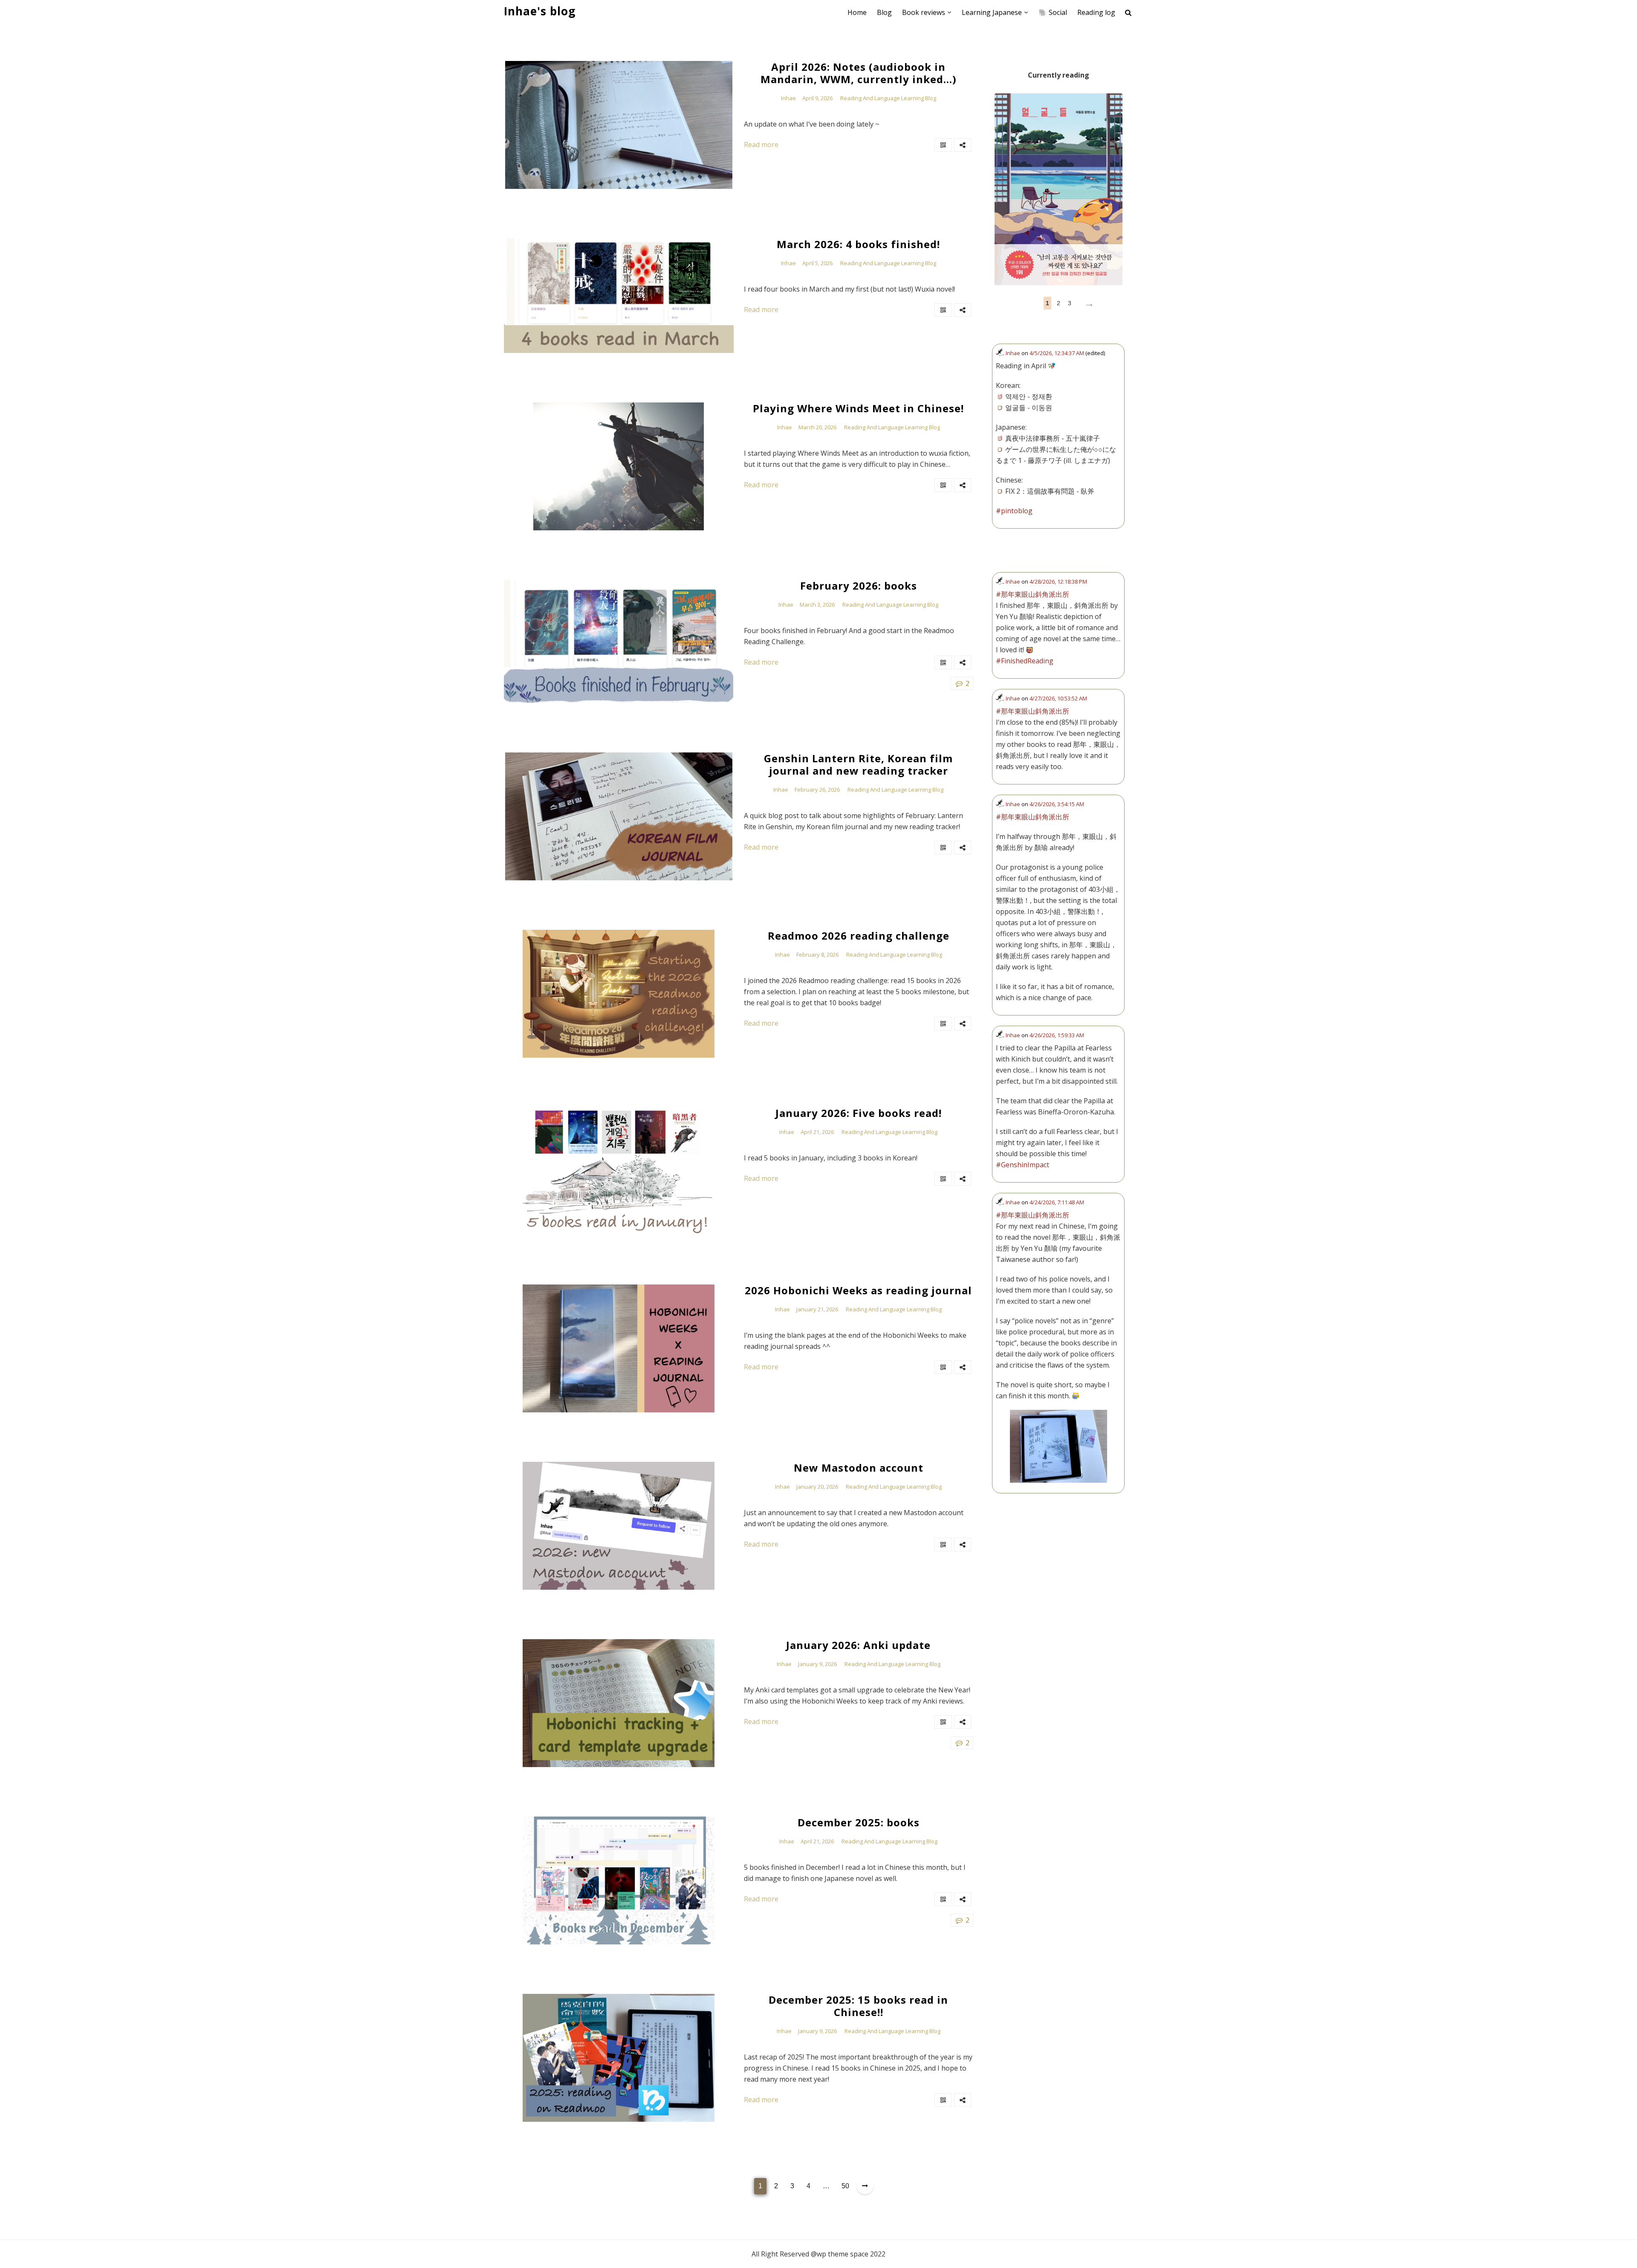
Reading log (1096, 12)
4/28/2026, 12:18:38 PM (1058, 581)
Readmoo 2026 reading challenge (859, 936)
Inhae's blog (540, 11)
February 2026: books (859, 586)
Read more (761, 145)
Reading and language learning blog (888, 98)
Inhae (788, 98)
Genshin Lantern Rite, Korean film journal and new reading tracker (858, 765)
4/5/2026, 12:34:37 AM (1057, 353)
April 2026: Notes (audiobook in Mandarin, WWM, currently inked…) (859, 73)
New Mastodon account (859, 1468)
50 (845, 2186)
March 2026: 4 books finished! (858, 244)
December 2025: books (859, 1823)
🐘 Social (1053, 12)
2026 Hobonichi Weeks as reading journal (858, 1291)
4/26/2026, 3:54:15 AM (1057, 804)
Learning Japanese (992, 12)
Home (857, 12)
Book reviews (924, 12)
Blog (884, 12)
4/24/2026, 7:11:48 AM (1057, 1202)
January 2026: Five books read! (859, 1113)
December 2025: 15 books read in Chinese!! (858, 2006)
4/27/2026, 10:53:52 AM (1058, 698)
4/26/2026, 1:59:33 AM (1057, 1035)
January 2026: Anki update (858, 1645)
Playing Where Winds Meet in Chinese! (858, 409)
